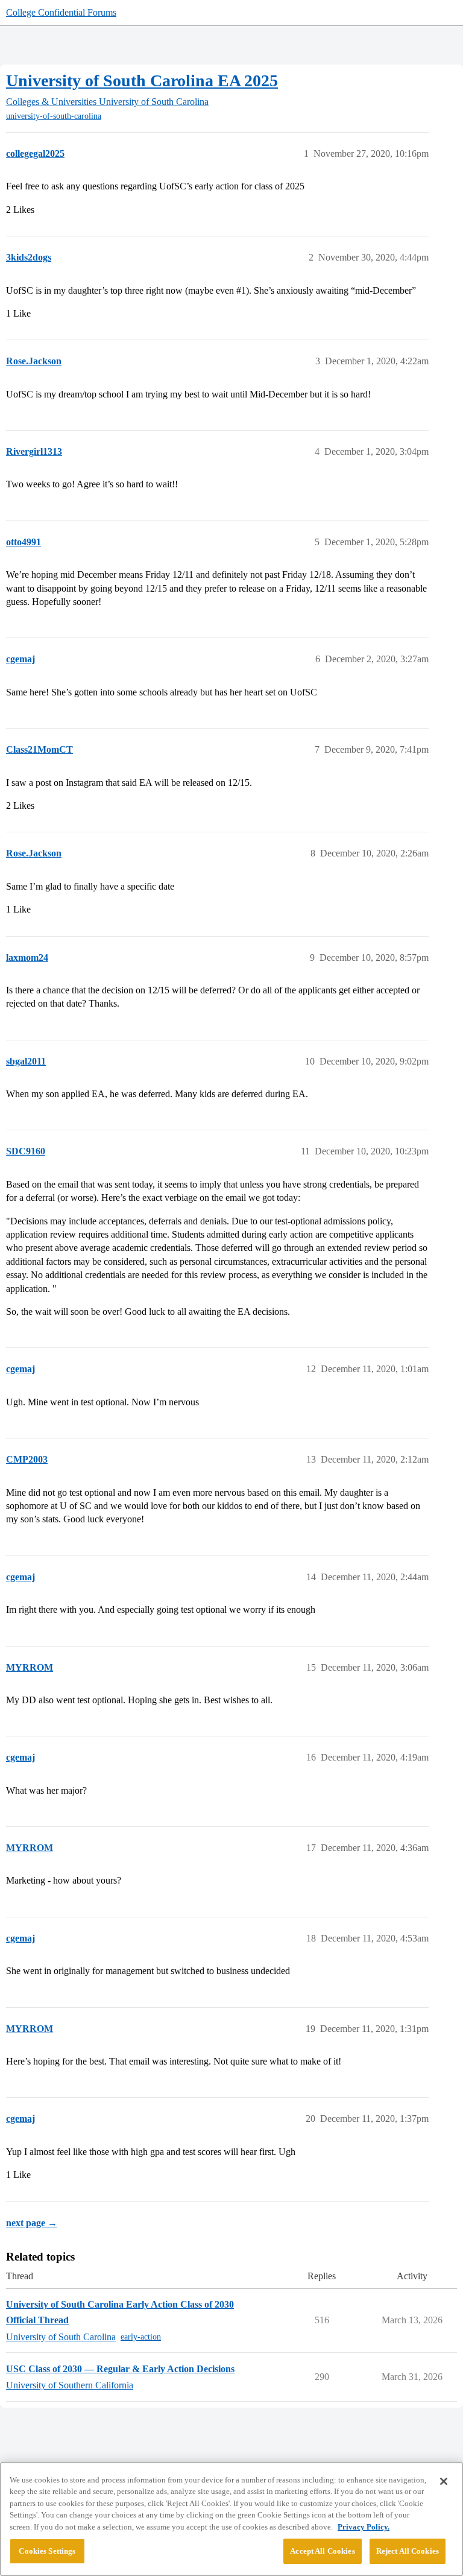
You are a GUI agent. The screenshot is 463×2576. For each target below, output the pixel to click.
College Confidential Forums (61, 12)
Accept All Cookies (322, 2551)
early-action (141, 2337)
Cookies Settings (47, 2551)
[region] (231, 2519)
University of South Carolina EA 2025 (142, 81)
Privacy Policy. (364, 2527)
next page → (32, 2223)
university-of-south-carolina (54, 116)
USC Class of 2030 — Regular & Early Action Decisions (120, 2369)
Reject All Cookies (408, 2551)
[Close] (444, 2481)
